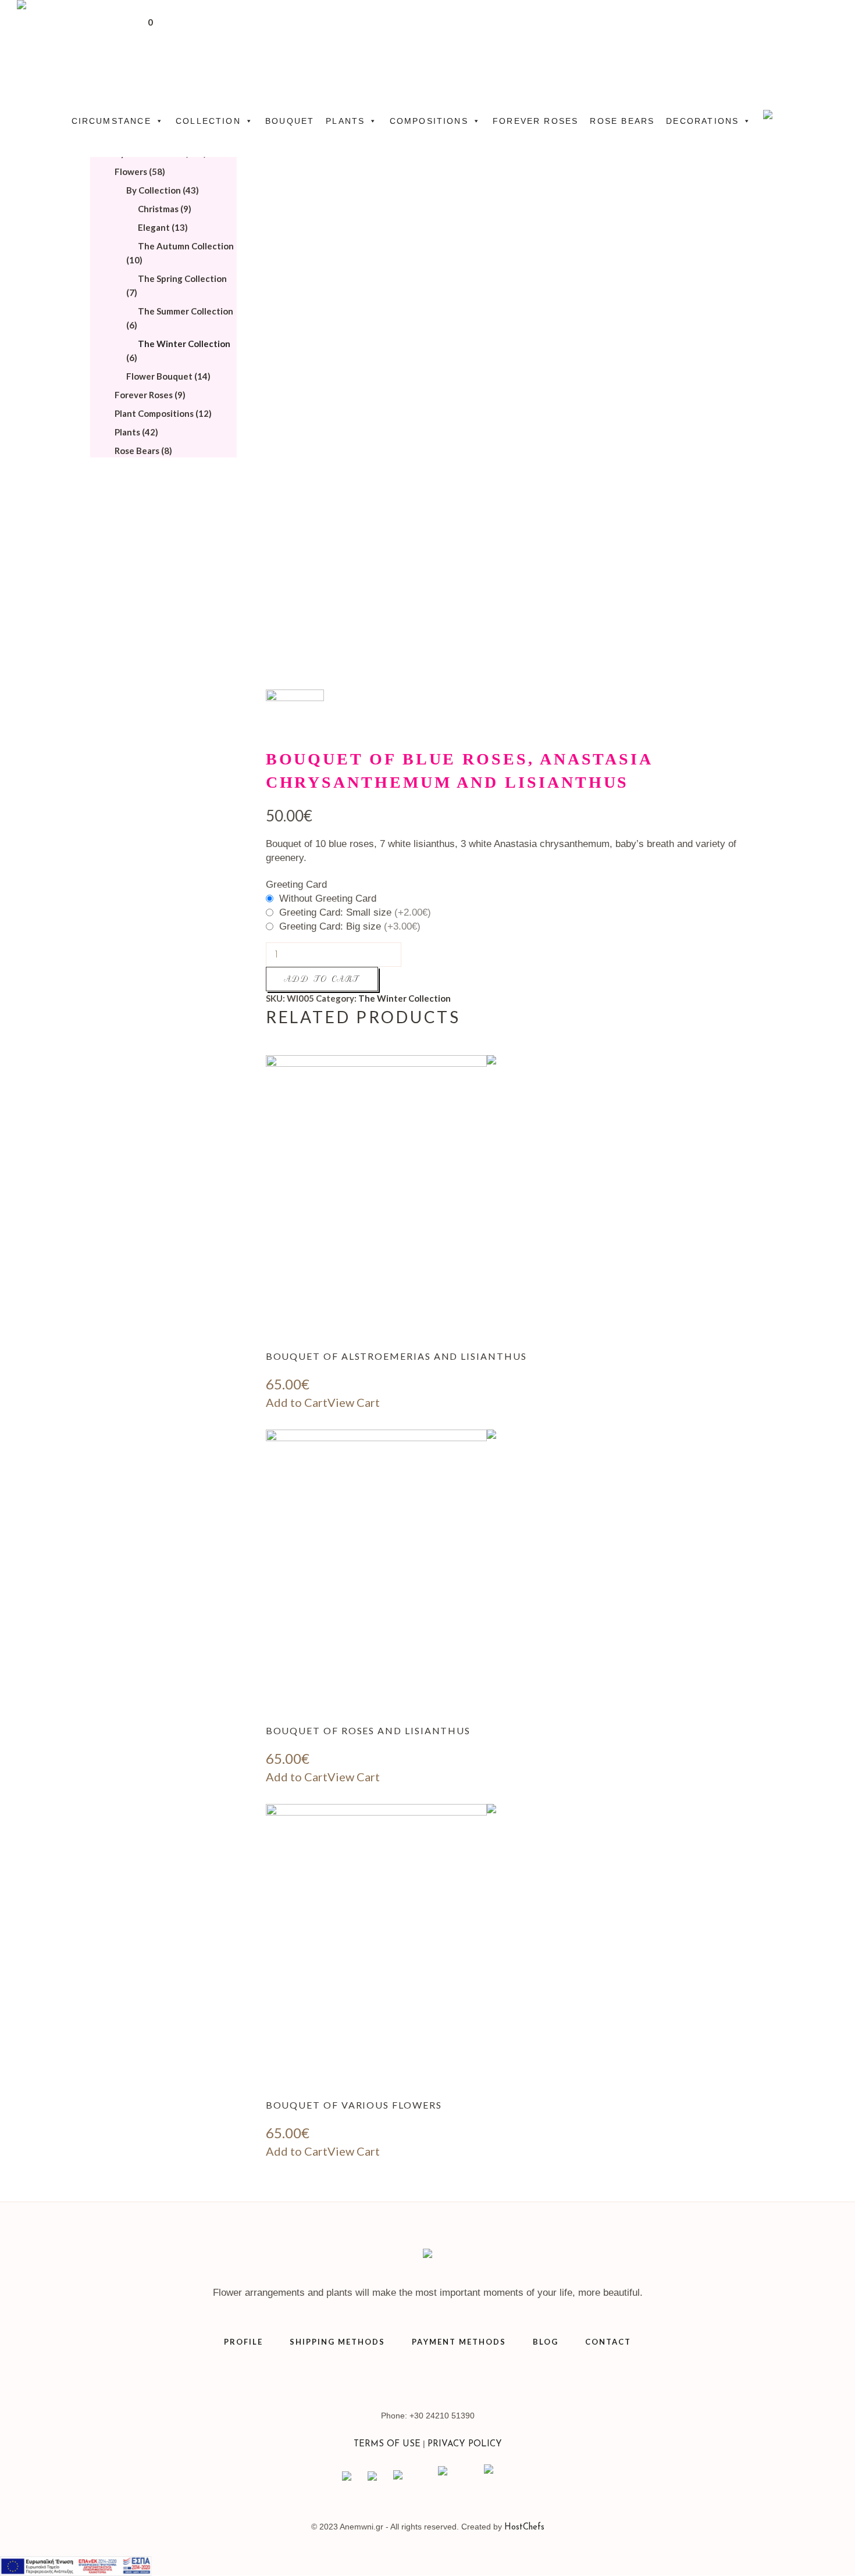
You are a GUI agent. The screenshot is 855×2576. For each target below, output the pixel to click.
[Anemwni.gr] (427, 2256)
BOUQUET (290, 121)
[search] (830, 41)
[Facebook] (442, 2375)
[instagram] (414, 2375)
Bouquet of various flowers (354, 2105)
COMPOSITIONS (429, 121)
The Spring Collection (182, 278)
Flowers (131, 172)
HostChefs (524, 2527)
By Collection (154, 190)
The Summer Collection (186, 311)
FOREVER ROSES (535, 121)
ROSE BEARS (622, 121)
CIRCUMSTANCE (111, 121)
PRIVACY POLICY (465, 2444)
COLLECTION (208, 121)
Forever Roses (144, 395)
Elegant (154, 227)
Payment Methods (459, 2342)
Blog (546, 2342)
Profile (243, 2342)
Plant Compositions (154, 413)
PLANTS (345, 121)
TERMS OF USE (387, 2444)
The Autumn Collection (186, 246)
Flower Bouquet (159, 376)
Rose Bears (137, 451)
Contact (608, 2342)
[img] (487, 1202)
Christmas (158, 209)
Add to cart (322, 979)
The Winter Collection (405, 998)
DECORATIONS (702, 121)
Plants (127, 432)
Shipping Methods (337, 2342)
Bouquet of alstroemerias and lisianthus (396, 1356)
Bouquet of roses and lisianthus (368, 1730)
